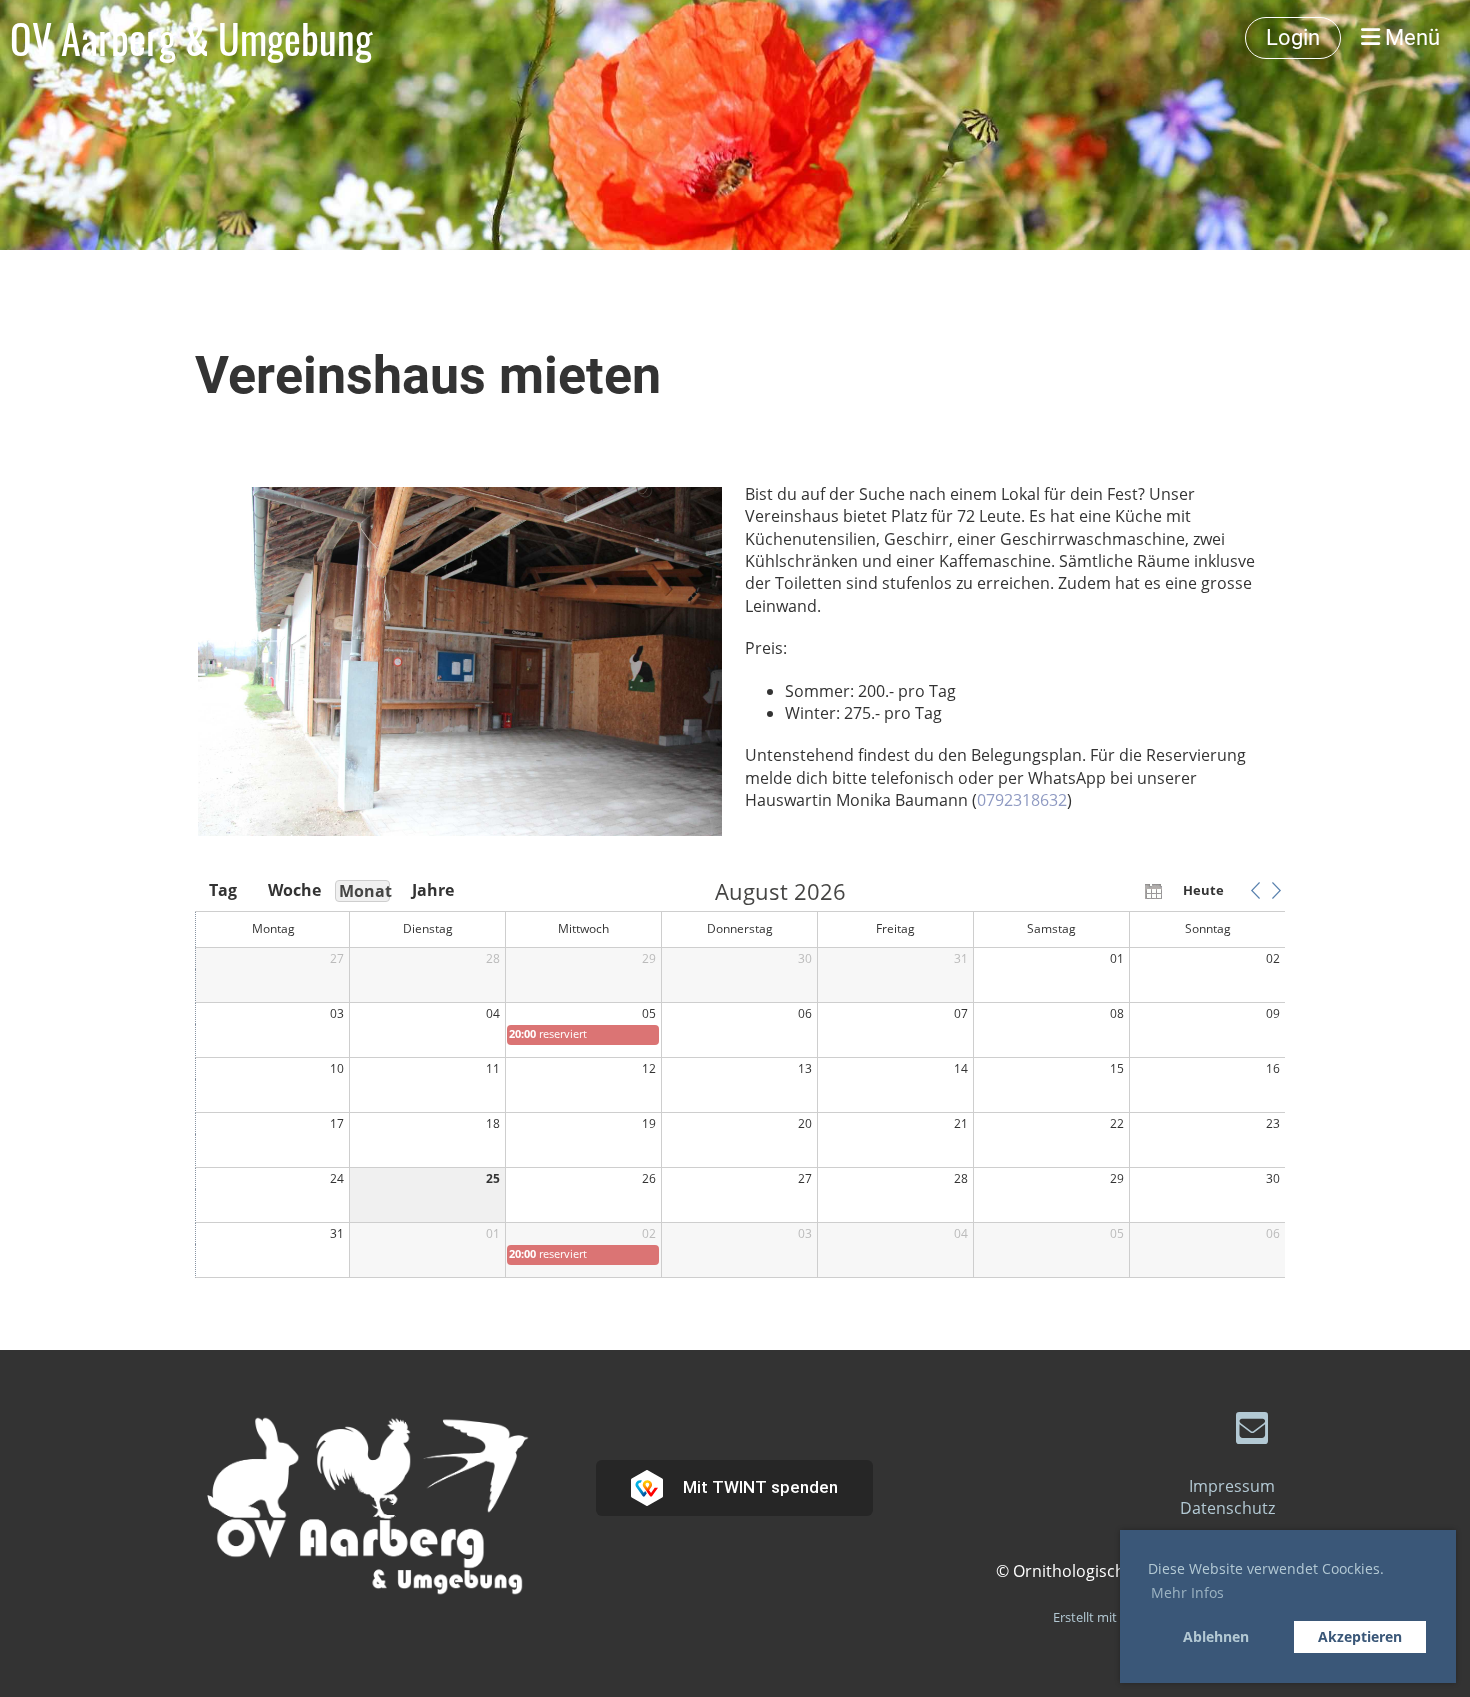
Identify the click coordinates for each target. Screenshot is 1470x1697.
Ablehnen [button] (1216, 1636)
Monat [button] (364, 891)
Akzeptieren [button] (1360, 1636)
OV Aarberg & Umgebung (191, 38)
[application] (740, 1080)
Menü (1410, 37)
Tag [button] (223, 890)
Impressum (1232, 1486)
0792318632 (1022, 800)
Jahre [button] (433, 890)
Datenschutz (1227, 1508)
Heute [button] (1203, 890)
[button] (1255, 890)
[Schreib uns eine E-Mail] (1252, 1431)
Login (1293, 37)
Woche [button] (293, 890)
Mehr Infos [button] (1187, 1592)
